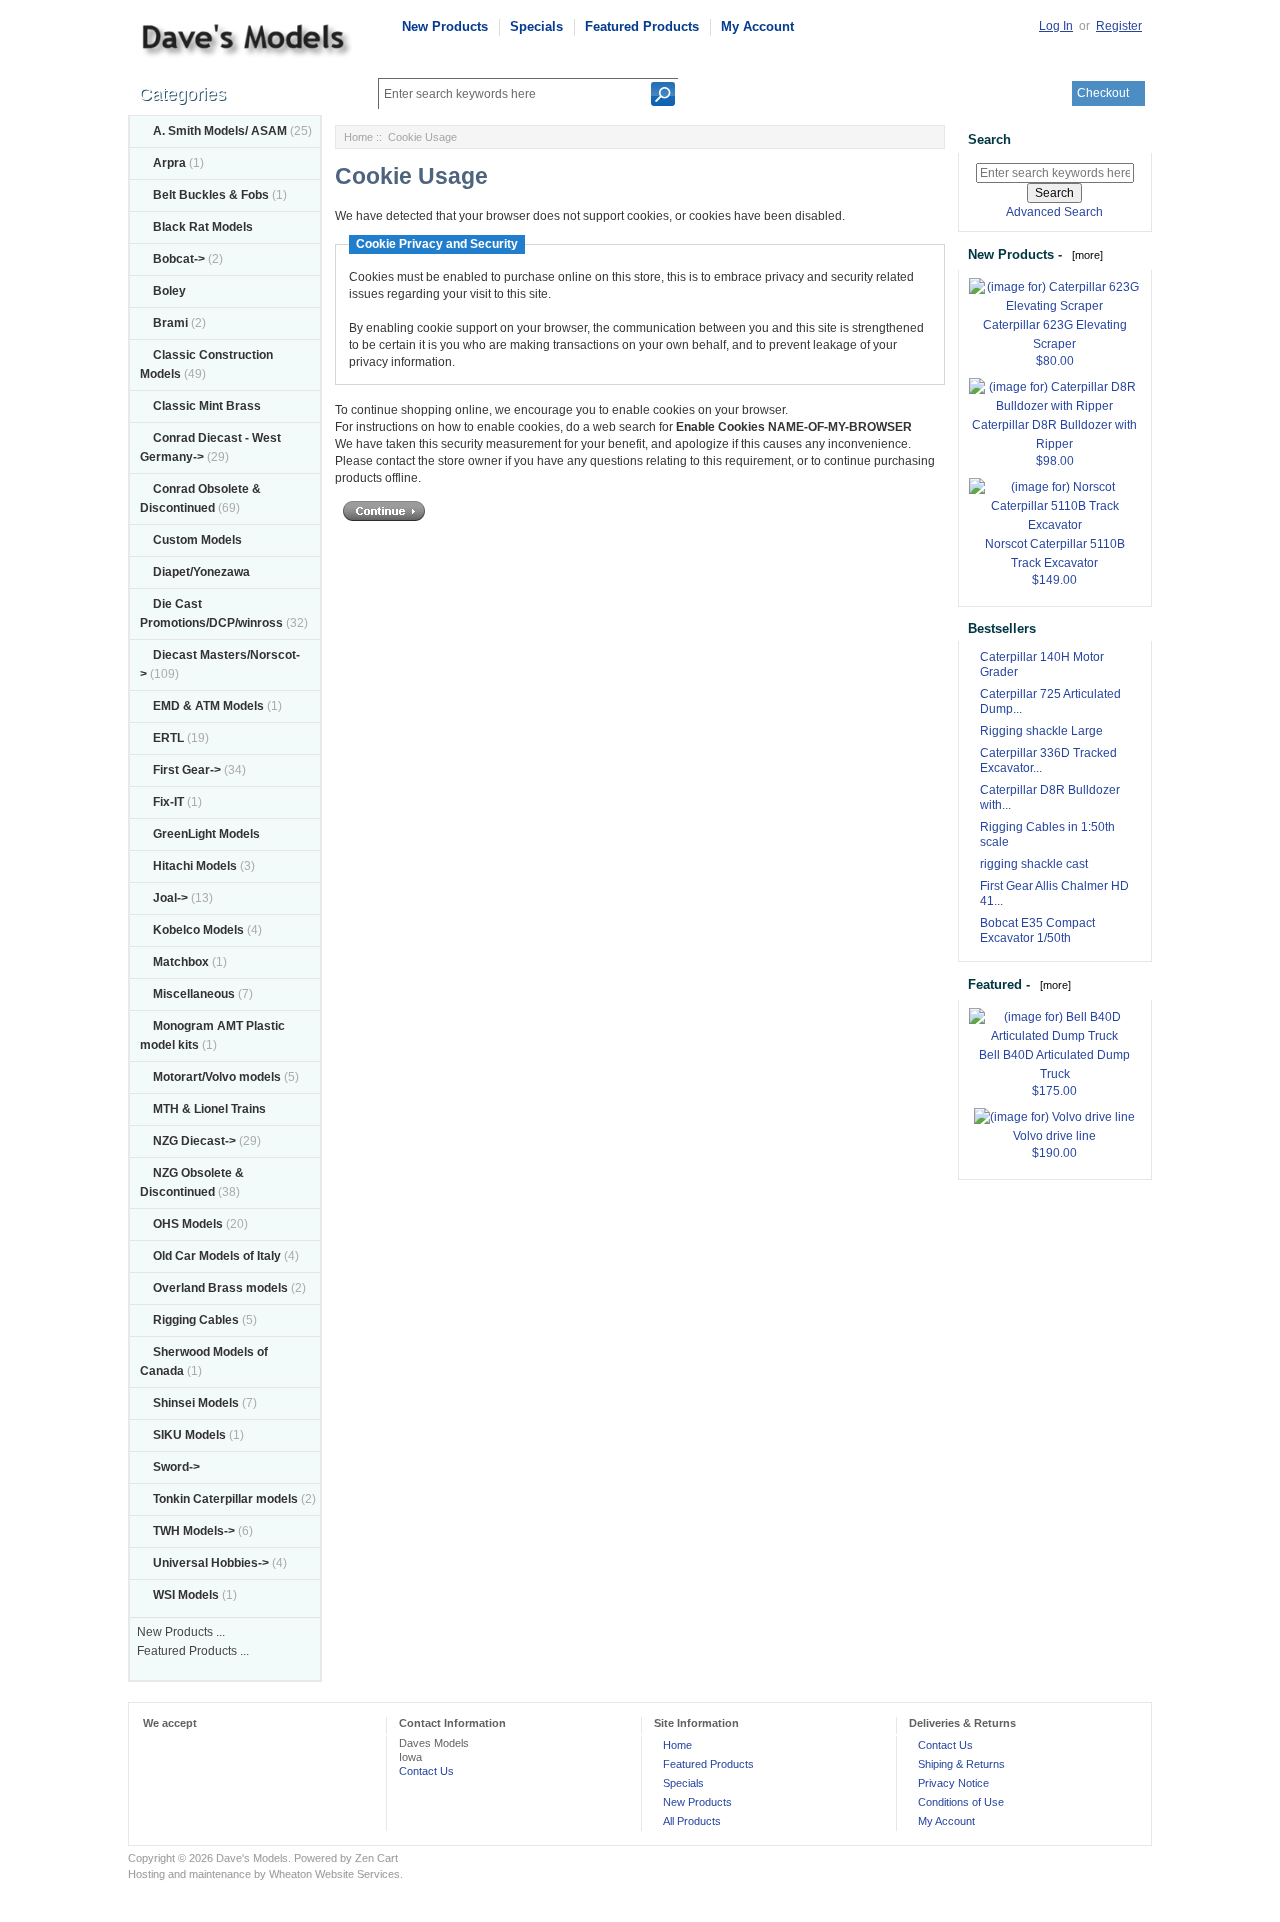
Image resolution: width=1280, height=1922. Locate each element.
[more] (1084, 255)
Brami (170, 323)
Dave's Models (252, 1858)
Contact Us (426, 1771)
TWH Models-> (194, 1531)
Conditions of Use (961, 1802)
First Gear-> (187, 770)
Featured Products (642, 26)
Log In (1056, 26)
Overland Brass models (220, 1288)
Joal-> (170, 898)
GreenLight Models (206, 834)
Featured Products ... (193, 1651)
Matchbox (181, 962)
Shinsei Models (196, 1403)
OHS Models (188, 1224)
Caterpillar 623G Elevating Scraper (1055, 334)
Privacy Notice (953, 1783)
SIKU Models (189, 1435)
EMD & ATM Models (208, 706)
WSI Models (186, 1595)
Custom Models (197, 540)
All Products (692, 1821)
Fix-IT (168, 802)
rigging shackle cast (1034, 864)
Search (989, 139)
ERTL (168, 738)
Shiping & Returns (961, 1764)
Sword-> (176, 1467)
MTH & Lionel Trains (209, 1109)
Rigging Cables (196, 1320)
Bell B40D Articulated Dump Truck (1054, 1064)
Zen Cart (376, 1858)
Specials (536, 26)
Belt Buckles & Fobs (211, 195)
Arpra (169, 163)
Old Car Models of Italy (217, 1256)
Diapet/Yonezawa (201, 572)
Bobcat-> (179, 259)
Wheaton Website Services (334, 1874)
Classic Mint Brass (207, 406)
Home (358, 137)
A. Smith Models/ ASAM (220, 131)
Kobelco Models (198, 930)
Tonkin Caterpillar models (225, 1499)
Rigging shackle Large (1041, 731)
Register (1119, 26)
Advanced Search (1054, 212)
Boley (169, 291)
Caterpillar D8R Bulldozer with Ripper (1054, 434)
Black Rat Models (203, 227)
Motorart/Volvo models (217, 1077)
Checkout (1103, 93)
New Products (445, 26)
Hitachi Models (195, 866)
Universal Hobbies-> (211, 1563)
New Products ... (181, 1632)
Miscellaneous (194, 994)
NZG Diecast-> (194, 1141)
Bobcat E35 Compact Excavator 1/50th (1037, 930)
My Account (757, 26)
